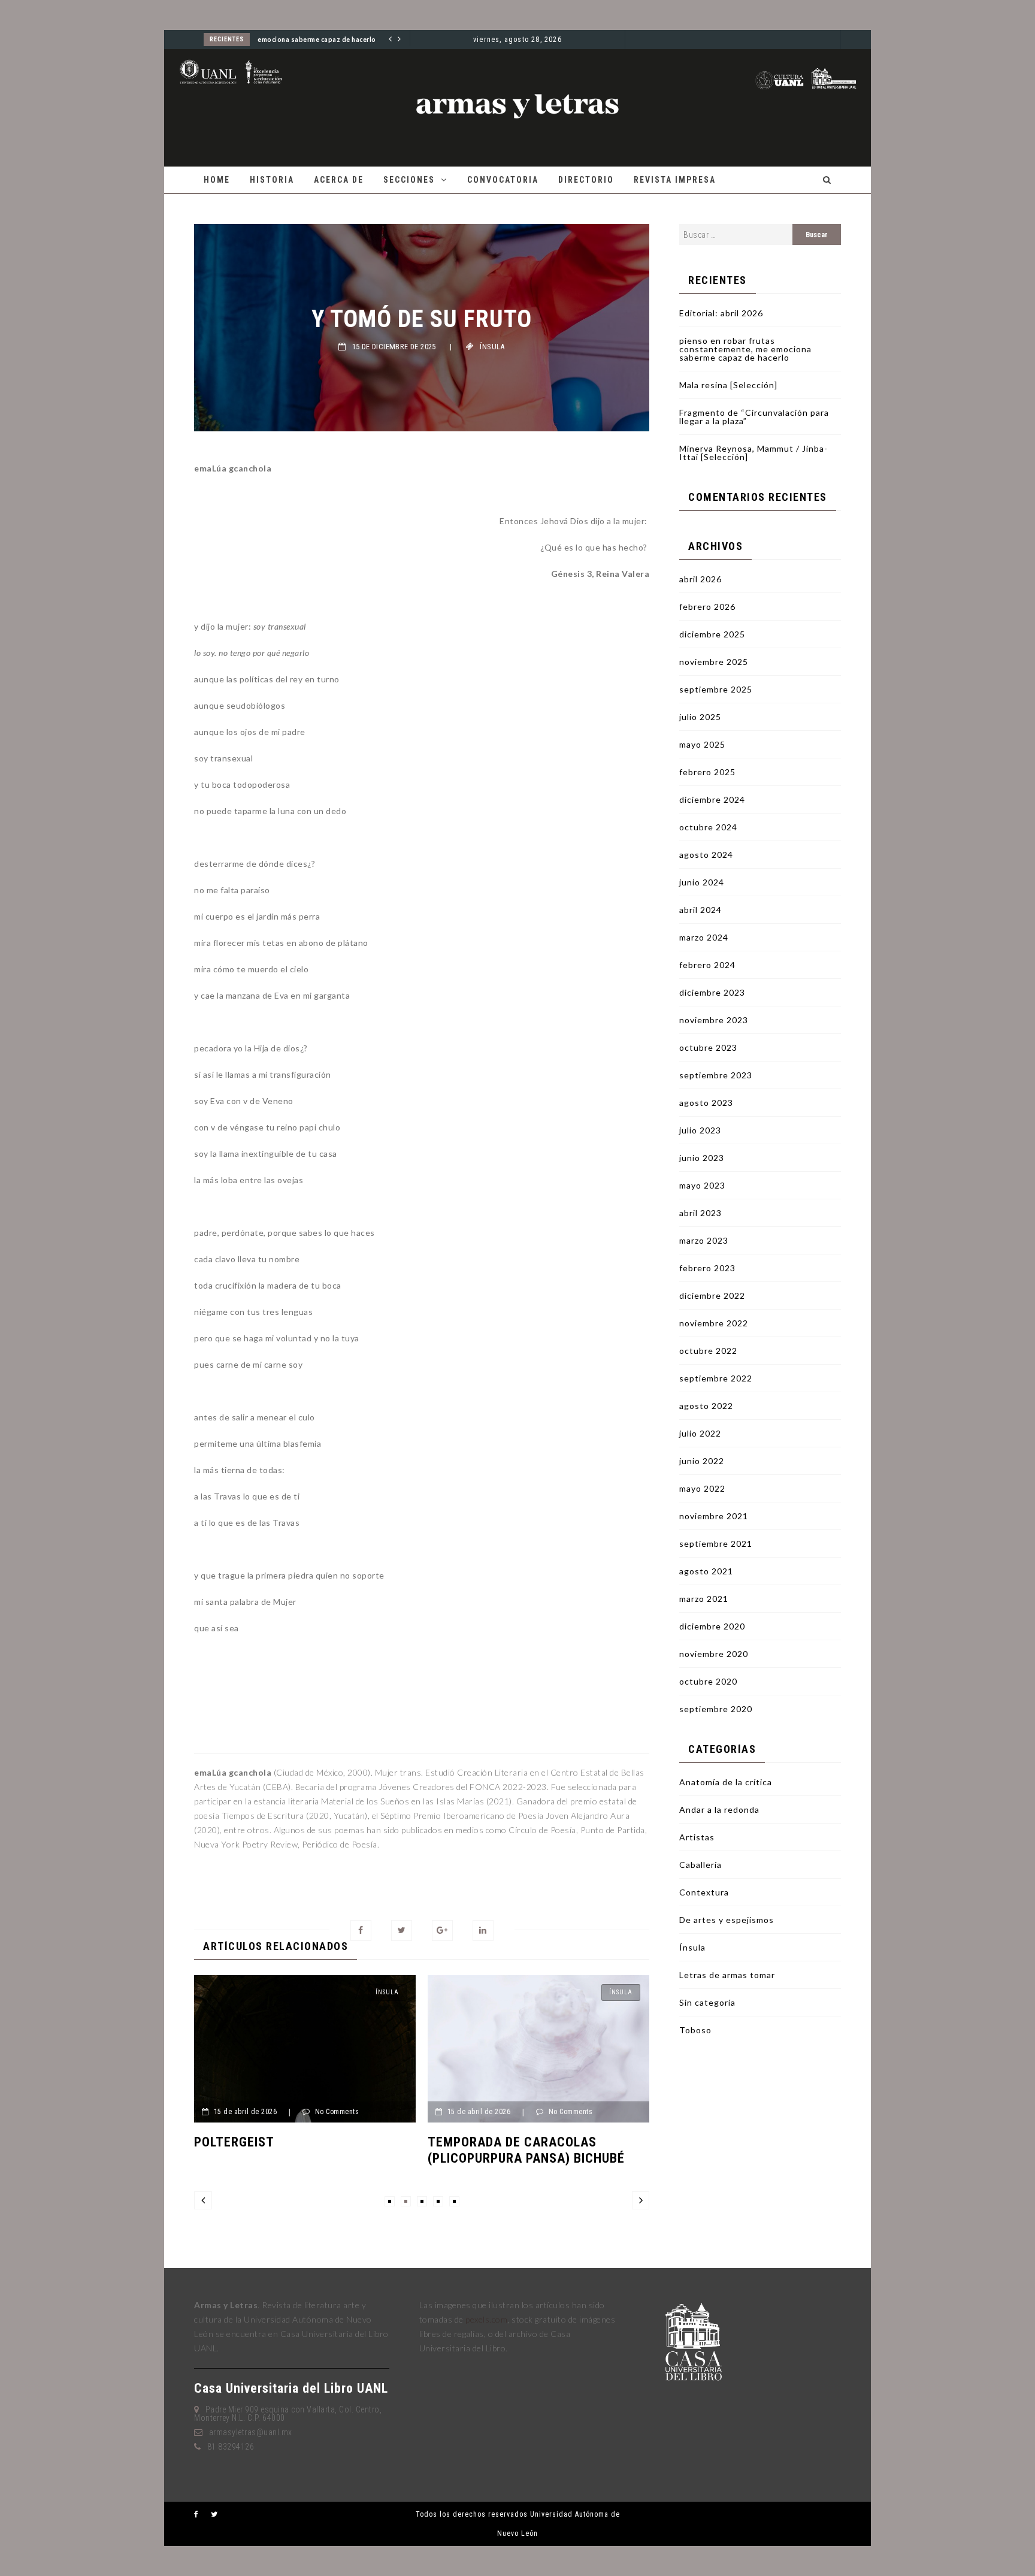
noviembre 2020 (714, 1654)
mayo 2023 (702, 1185)
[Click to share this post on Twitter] (402, 1931)
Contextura (704, 1892)
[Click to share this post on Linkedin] (483, 1931)
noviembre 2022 (714, 1323)
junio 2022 (702, 1461)
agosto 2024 (706, 855)
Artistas (697, 1837)
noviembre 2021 (714, 1516)
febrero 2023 (707, 1268)
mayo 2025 (702, 744)
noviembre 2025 (714, 662)
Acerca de (339, 180)
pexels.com (486, 2319)
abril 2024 (700, 910)
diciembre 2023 (712, 992)
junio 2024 (702, 882)
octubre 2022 (708, 1351)
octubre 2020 (708, 1681)
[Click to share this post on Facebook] (361, 1931)
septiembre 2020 (716, 1709)
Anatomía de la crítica (726, 1782)
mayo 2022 (702, 1488)
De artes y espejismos (727, 1920)
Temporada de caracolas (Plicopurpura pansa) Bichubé (526, 2150)
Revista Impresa (675, 180)
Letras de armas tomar (727, 1975)
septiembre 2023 (716, 1075)
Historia (272, 180)
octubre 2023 (708, 1047)
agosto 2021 (706, 1571)
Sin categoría (707, 2002)
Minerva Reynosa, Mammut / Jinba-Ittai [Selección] (753, 453)
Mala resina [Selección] (728, 385)
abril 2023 (700, 1213)
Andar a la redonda (719, 1809)
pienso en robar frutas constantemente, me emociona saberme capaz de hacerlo (745, 349)
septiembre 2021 (716, 1544)
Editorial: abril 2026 (721, 313)
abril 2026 (700, 579)
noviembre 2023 (714, 1020)
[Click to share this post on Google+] (442, 1931)
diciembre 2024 (712, 799)
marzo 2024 (704, 937)
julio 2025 (700, 717)
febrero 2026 (707, 607)
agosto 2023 (706, 1103)
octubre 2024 (708, 827)
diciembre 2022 (712, 1295)
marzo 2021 (704, 1599)
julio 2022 (700, 1433)
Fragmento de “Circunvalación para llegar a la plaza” (754, 417)
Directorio (586, 180)
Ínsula (492, 347)
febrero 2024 (707, 965)
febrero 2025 (707, 772)
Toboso (695, 2030)
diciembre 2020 (712, 1626)
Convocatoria (503, 180)
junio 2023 (702, 1158)
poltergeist (234, 2142)
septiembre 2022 (716, 1378)
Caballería (700, 1865)
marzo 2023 (704, 1240)
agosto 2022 (706, 1406)
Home (217, 180)
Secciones (409, 180)
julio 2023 (700, 1130)
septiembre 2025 (716, 689)
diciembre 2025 (712, 634)
